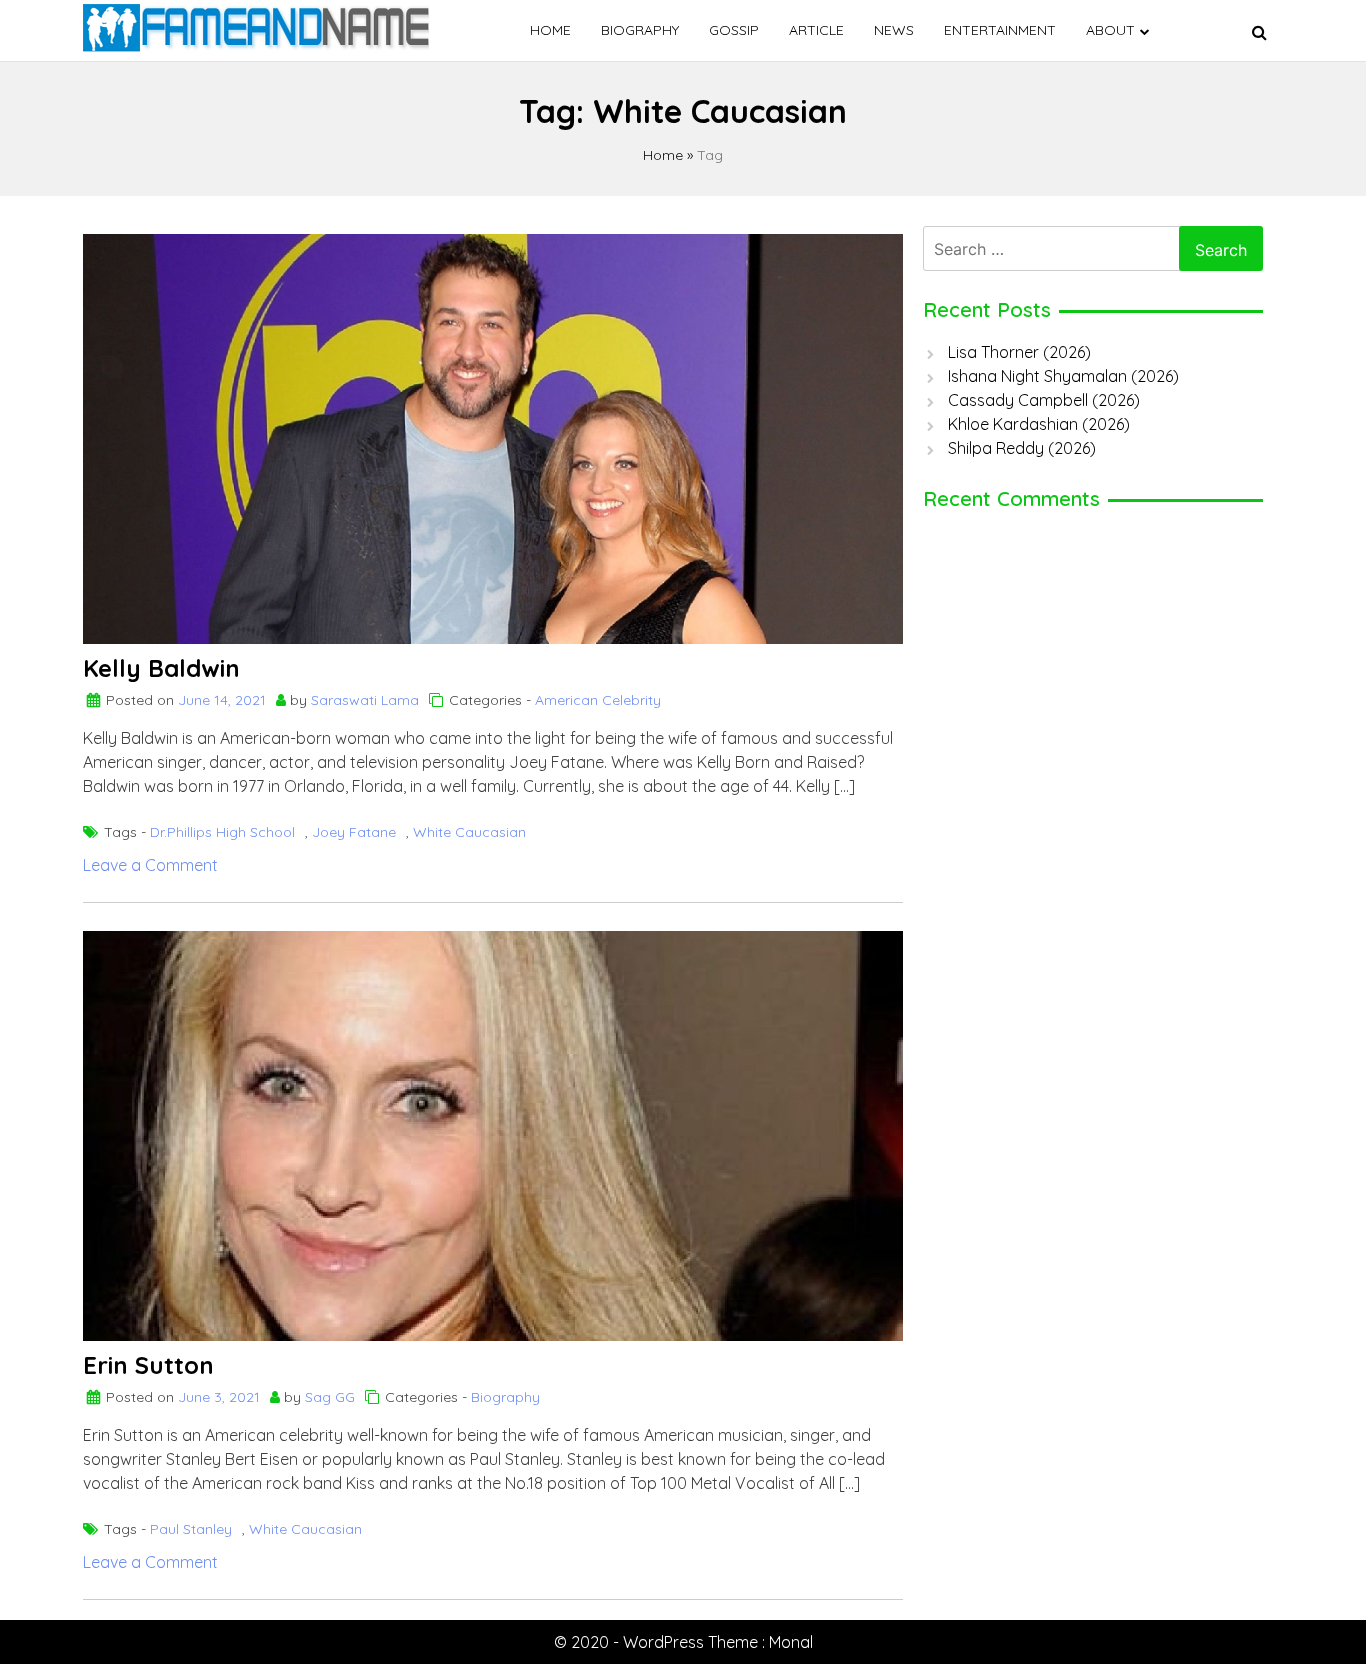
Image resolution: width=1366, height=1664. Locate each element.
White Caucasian (469, 832)
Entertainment (1000, 30)
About (1110, 30)
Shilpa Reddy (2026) (1022, 448)
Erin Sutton (148, 1365)
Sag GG (330, 1397)
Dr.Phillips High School (222, 832)
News (894, 30)
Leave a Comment (150, 865)
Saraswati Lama (365, 700)
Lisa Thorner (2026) (1019, 352)
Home (550, 30)
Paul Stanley (191, 1529)
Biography (640, 30)
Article (816, 30)
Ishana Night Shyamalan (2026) (1063, 376)
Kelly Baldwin (161, 668)
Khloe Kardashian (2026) (1039, 424)
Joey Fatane (354, 832)
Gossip (734, 30)
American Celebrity (598, 700)
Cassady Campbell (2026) (1044, 400)
